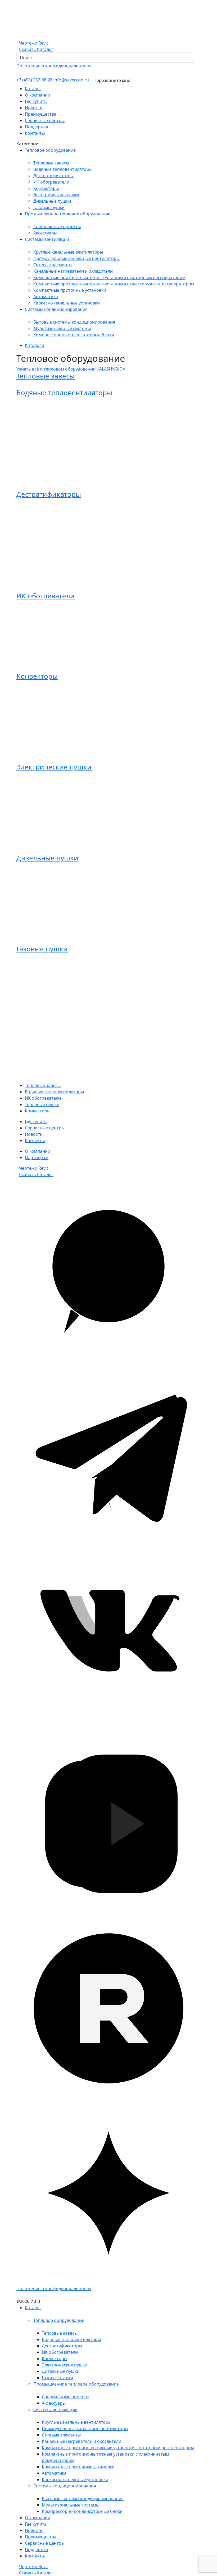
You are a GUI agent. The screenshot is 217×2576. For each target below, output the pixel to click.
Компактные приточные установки (70, 290)
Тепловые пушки (42, 1104)
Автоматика (46, 297)
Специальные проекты (57, 227)
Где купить (36, 101)
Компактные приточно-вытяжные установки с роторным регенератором (109, 277)
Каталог (33, 89)
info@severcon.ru (71, 80)
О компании (38, 95)
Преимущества (41, 114)
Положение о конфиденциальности (54, 66)
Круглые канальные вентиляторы (68, 252)
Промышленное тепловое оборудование (68, 214)
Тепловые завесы (51, 163)
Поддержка (37, 127)
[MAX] (108, 1269)
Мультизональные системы (62, 328)
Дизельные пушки (52, 201)
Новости (34, 108)
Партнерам (37, 1158)
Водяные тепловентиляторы (63, 169)
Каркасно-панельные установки (67, 303)
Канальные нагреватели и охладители (73, 271)
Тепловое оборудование (50, 150)
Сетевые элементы (53, 265)
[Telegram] (108, 1454)
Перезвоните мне (112, 80)
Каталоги (34, 345)
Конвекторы (46, 188)
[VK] (108, 1639)
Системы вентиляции (47, 239)
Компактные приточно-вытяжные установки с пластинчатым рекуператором (114, 284)
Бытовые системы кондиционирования (74, 322)
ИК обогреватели (51, 182)
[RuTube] (108, 2008)
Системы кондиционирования (56, 309)
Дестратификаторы (53, 176)
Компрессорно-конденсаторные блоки (74, 335)
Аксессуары (45, 233)
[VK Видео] (108, 1823)
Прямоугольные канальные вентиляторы (76, 258)
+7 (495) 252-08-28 (34, 80)
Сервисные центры (45, 120)
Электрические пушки (56, 195)
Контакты (35, 133)
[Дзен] (108, 2192)
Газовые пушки (49, 207)
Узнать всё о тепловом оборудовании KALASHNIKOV (71, 369)
